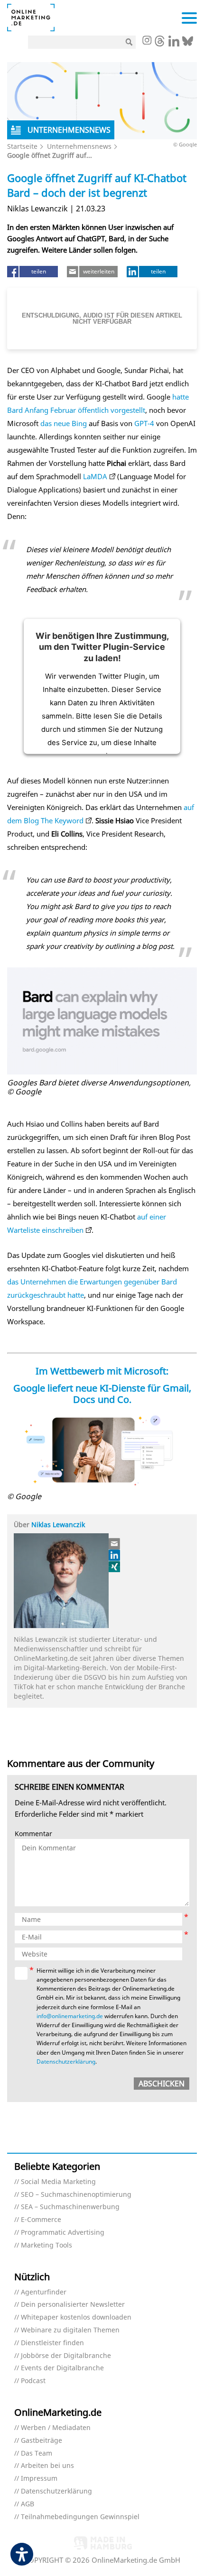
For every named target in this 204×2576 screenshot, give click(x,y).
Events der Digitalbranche (62, 2368)
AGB (28, 2504)
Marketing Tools (46, 2245)
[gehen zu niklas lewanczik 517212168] (115, 1555)
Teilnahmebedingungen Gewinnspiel (80, 2517)
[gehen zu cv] (115, 1566)
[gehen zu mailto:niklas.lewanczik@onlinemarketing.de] (115, 1544)
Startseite (22, 146)
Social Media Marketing (58, 2182)
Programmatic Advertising (63, 2233)
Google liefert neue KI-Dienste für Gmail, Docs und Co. (102, 1394)
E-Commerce (41, 2220)
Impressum (39, 2479)
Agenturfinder (44, 2292)
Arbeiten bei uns (47, 2466)
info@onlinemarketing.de (70, 2016)
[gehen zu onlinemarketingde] (147, 41)
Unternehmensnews (79, 146)
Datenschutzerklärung (66, 2062)
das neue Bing (64, 423)
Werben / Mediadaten (56, 2428)
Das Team (37, 2453)
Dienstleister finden (52, 2343)
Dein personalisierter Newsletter (73, 2305)
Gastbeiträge (42, 2441)
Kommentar (33, 1834)
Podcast (33, 2381)
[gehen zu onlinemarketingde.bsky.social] (188, 44)
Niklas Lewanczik (58, 1525)
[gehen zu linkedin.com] (174, 44)
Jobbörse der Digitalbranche (66, 2356)
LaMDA (95, 476)
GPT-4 (144, 423)
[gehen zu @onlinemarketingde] (160, 44)
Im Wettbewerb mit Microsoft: (102, 1371)
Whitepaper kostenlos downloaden (76, 2317)
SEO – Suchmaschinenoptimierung (76, 2195)
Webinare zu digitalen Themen (70, 2330)
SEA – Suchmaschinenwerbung (70, 2207)
